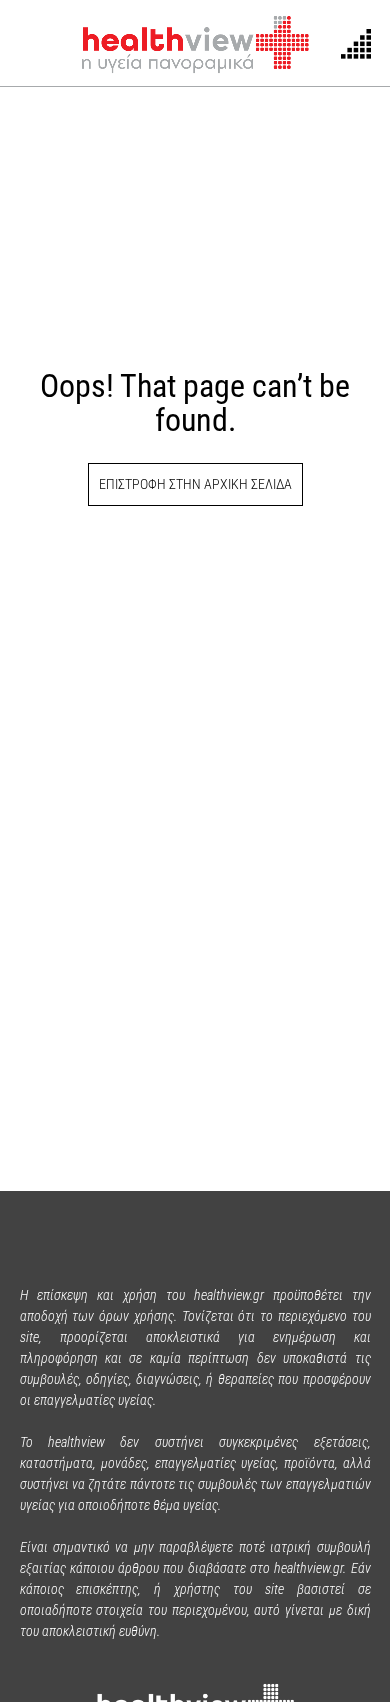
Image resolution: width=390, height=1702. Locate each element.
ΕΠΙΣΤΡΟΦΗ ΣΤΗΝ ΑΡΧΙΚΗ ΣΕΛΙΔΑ (195, 484)
